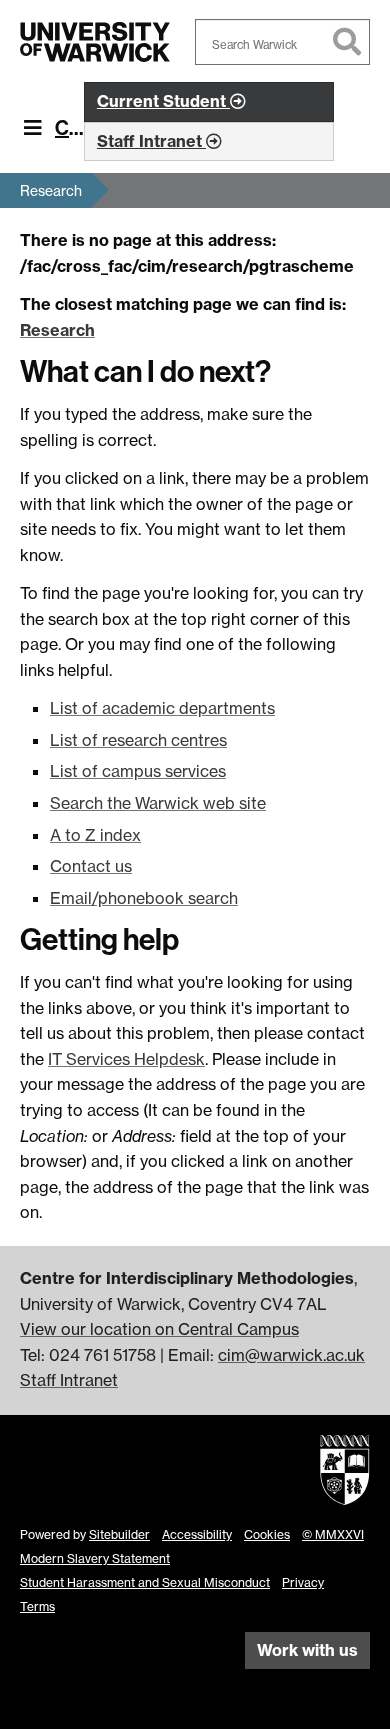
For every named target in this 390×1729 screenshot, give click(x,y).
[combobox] (282, 42)
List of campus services (138, 771)
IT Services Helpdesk (126, 1059)
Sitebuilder (119, 1534)
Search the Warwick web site (158, 803)
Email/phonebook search (144, 898)
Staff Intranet (69, 1380)
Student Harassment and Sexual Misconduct (145, 1582)
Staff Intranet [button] (151, 141)
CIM (72, 128)
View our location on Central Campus (159, 1329)
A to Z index (95, 835)
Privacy (303, 1582)
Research (51, 190)
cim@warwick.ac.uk (291, 1355)
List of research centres (138, 740)
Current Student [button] (163, 101)
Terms (37, 1606)
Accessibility (197, 1534)
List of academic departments (162, 708)
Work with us (307, 1650)
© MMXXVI (333, 1534)
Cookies (267, 1534)
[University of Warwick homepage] (95, 42)
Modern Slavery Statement (95, 1558)
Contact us (91, 866)
